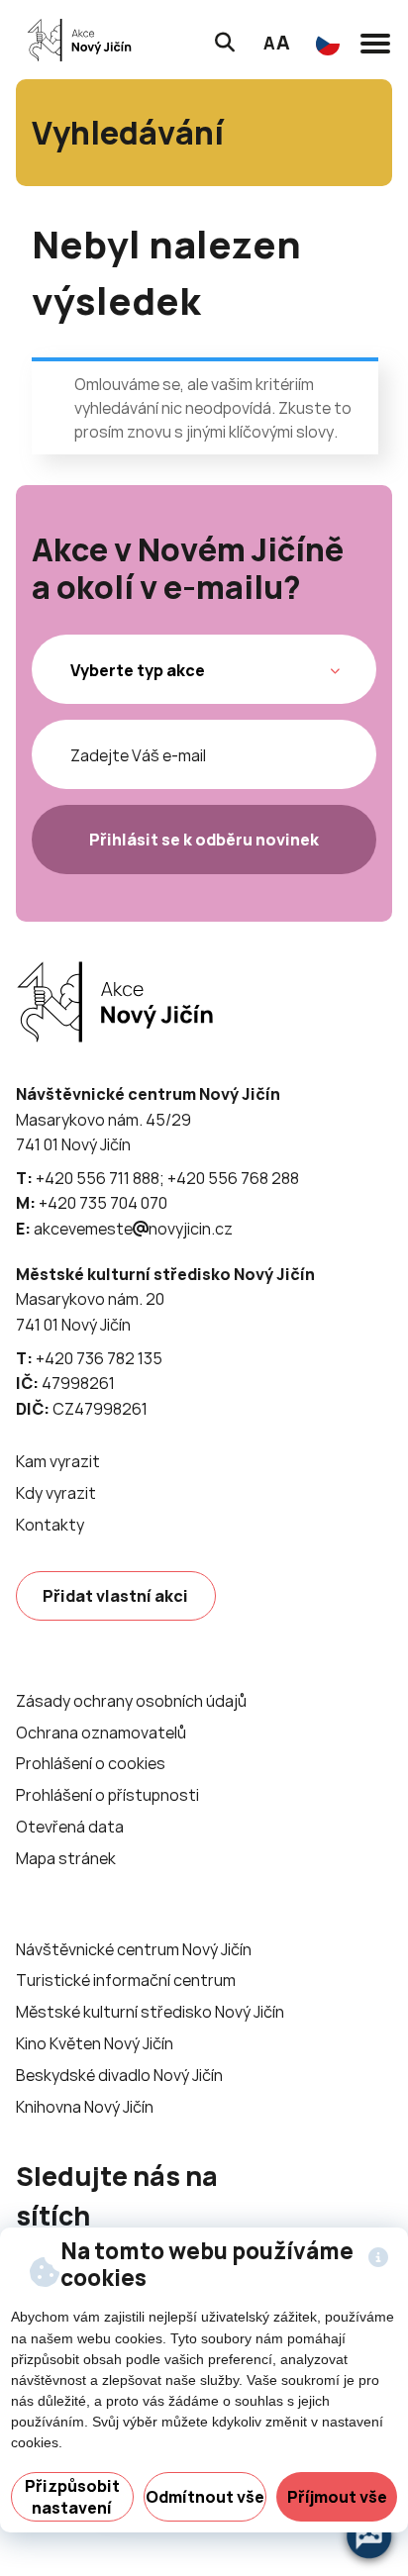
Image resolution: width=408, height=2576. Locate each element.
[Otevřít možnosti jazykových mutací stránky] (328, 44)
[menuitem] (58, 1462)
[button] (375, 40)
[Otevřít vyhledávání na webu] (225, 40)
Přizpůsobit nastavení (72, 2497)
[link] (80, 40)
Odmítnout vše (205, 2497)
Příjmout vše (337, 2497)
